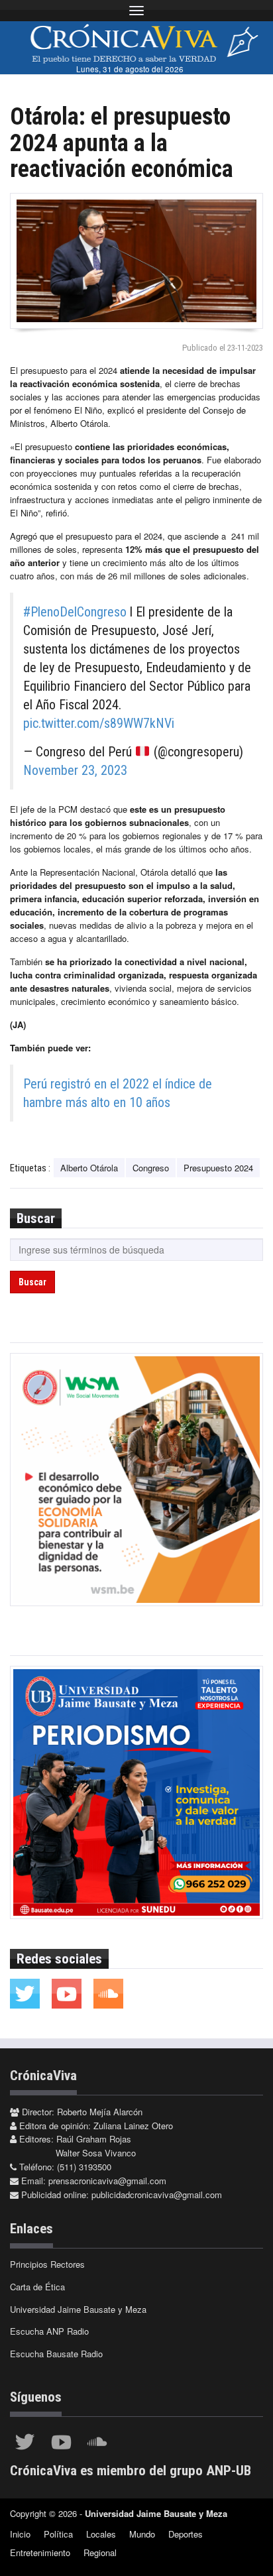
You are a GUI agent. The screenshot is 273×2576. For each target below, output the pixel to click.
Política (58, 2534)
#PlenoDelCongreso (75, 612)
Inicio (20, 2534)
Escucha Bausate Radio (56, 2354)
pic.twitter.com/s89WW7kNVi (99, 723)
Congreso (151, 1168)
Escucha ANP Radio (49, 2331)
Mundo (142, 2534)
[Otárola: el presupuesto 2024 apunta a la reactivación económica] (136, 261)
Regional (100, 2552)
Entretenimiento (40, 2552)
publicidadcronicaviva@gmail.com (157, 2195)
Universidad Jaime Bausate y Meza (78, 2309)
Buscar (32, 1282)
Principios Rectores (47, 2264)
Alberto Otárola (89, 1168)
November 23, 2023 (75, 770)
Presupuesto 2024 (218, 1168)
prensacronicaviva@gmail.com (107, 2181)
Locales (101, 2534)
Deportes (186, 2534)
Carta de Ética (37, 2287)
